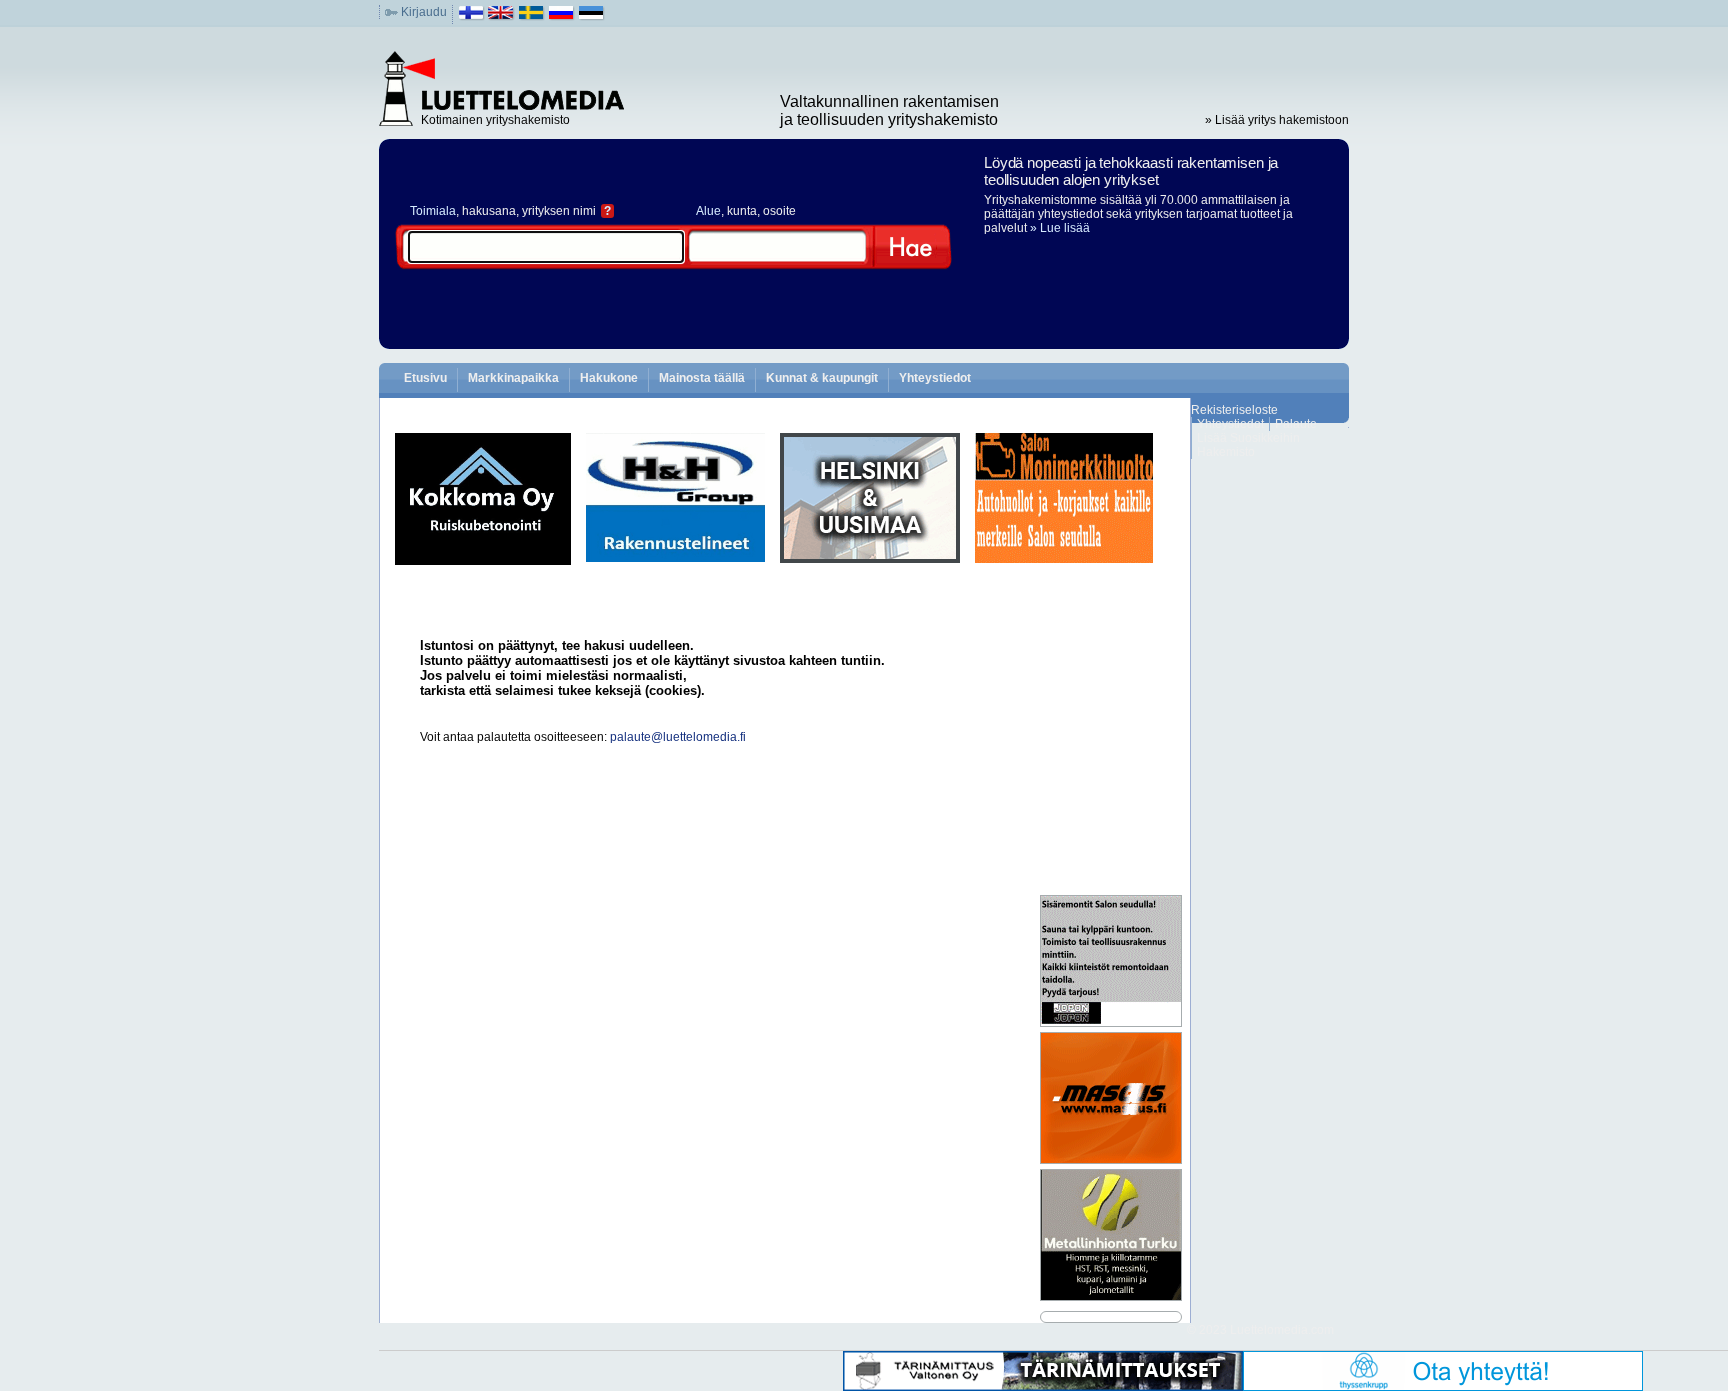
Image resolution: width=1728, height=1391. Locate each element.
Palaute (1296, 424)
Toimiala (433, 211)
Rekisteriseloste (1234, 410)
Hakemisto (1226, 452)
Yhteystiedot (935, 378)
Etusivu (425, 378)
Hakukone (609, 378)
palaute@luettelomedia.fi (678, 737)
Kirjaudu (424, 12)
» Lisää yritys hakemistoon (1277, 120)
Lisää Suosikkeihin (1248, 438)
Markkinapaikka (513, 378)
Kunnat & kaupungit (822, 378)
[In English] (501, 17)
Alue (708, 211)
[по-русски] (561, 17)
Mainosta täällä (702, 378)
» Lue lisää (1060, 228)
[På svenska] (531, 17)
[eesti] (591, 17)
